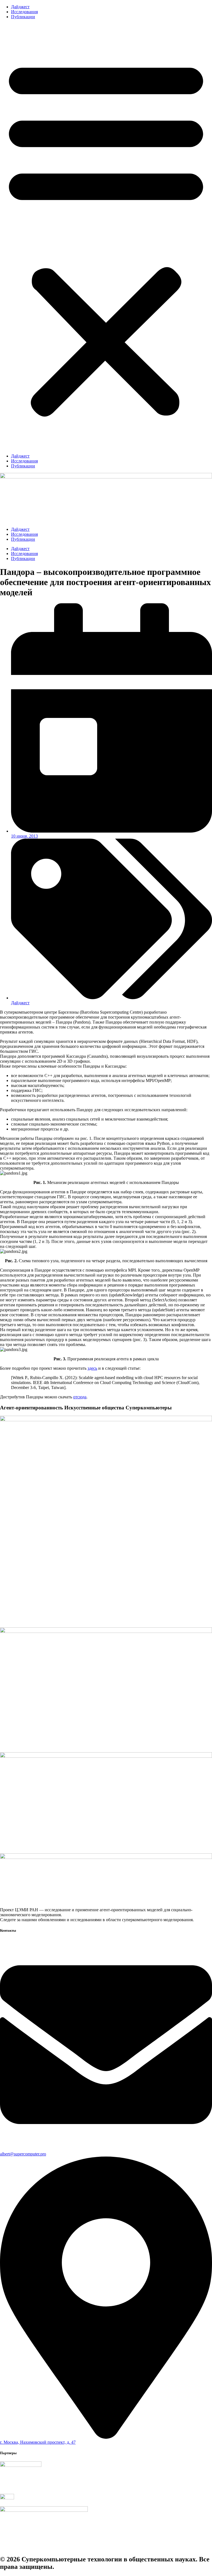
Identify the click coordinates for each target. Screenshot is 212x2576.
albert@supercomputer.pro (23, 2154)
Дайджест (20, 7)
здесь (92, 1368)
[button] (106, 236)
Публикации (23, 17)
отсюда (80, 1397)
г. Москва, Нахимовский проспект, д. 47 (38, 2442)
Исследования (24, 12)
